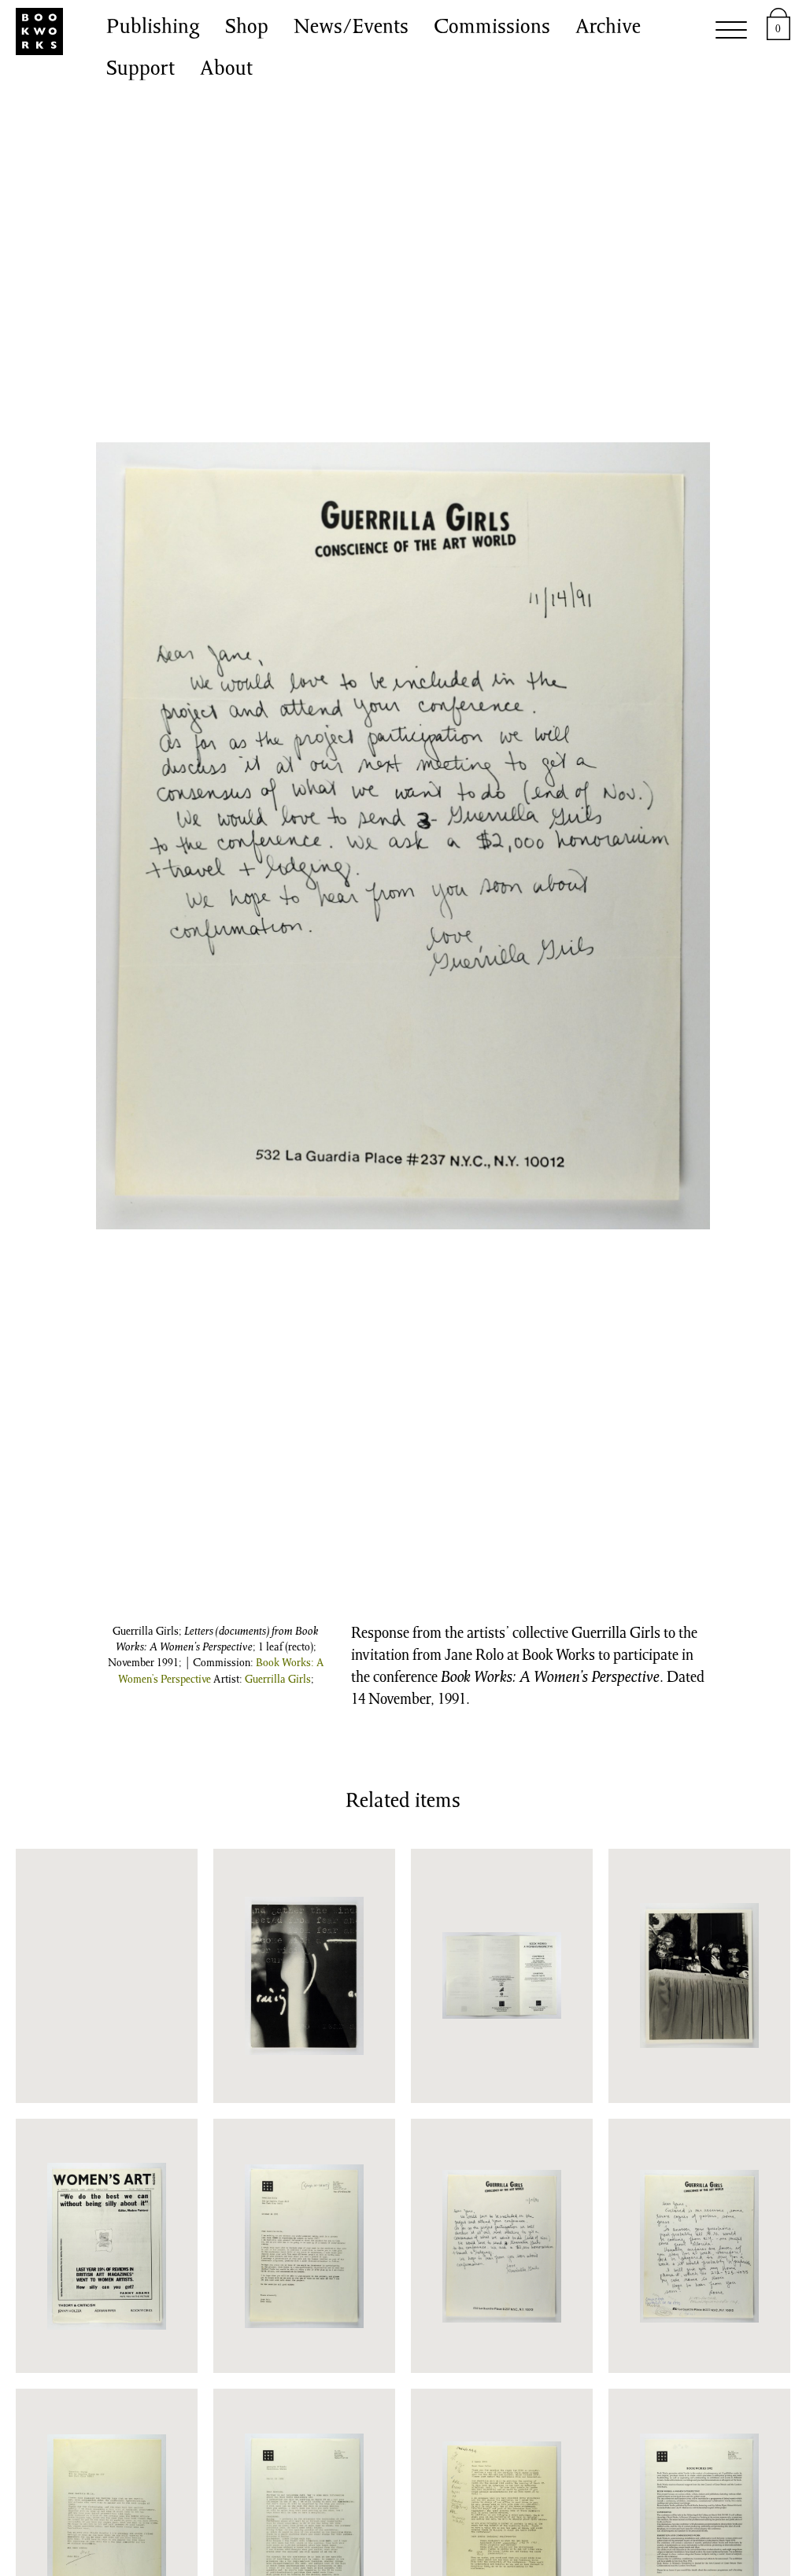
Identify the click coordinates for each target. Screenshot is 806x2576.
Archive (608, 28)
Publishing (153, 28)
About (226, 70)
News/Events (351, 28)
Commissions (492, 28)
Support (140, 70)
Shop (247, 28)
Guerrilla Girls (278, 1680)
